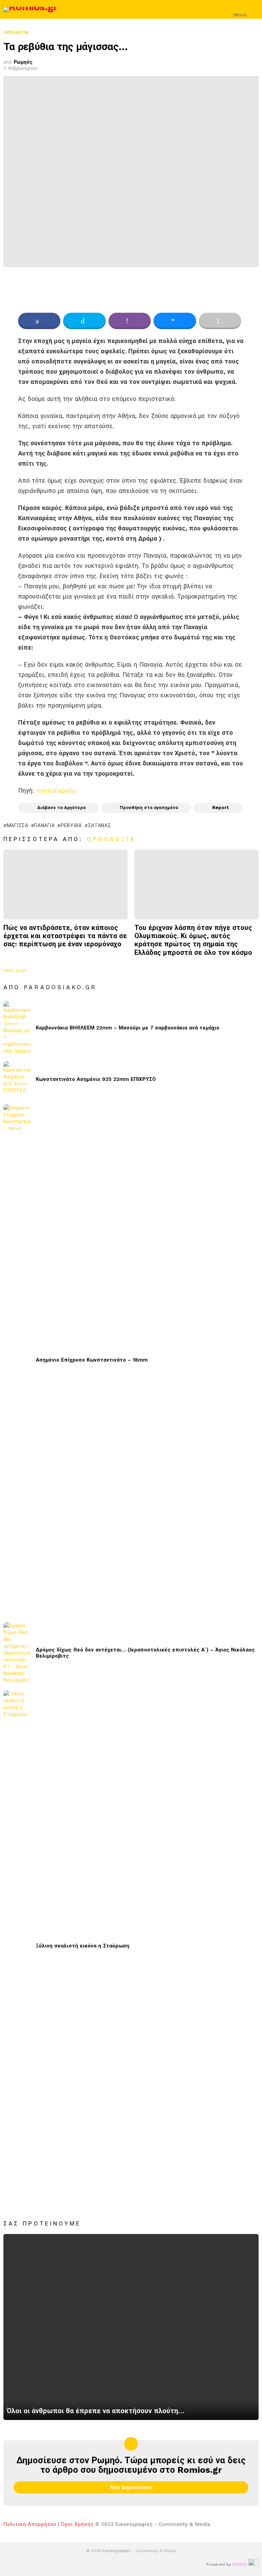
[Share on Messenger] (175, 321)
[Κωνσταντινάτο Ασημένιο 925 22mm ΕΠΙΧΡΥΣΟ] (17, 1079)
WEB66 (240, 2564)
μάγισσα (18, 825)
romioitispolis (56, 790)
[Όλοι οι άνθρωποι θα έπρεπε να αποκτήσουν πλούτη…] (131, 2327)
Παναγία (44, 825)
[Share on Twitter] (84, 321)
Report (221, 808)
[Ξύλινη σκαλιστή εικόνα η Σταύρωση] (17, 1946)
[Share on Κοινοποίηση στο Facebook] (39, 321)
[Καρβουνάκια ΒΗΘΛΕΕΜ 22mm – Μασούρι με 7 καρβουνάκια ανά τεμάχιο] (17, 1028)
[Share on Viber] (130, 321)
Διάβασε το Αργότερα (61, 808)
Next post (15, 970)
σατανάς (100, 825)
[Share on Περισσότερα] (220, 321)
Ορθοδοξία (111, 839)
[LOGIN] (254, 10)
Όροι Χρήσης (77, 2524)
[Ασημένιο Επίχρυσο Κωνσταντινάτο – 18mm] (17, 1360)
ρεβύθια (71, 825)
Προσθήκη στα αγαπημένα (149, 808)
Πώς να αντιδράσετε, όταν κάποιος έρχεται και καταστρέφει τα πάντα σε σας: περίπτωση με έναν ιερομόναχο (65, 936)
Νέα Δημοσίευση (131, 2487)
